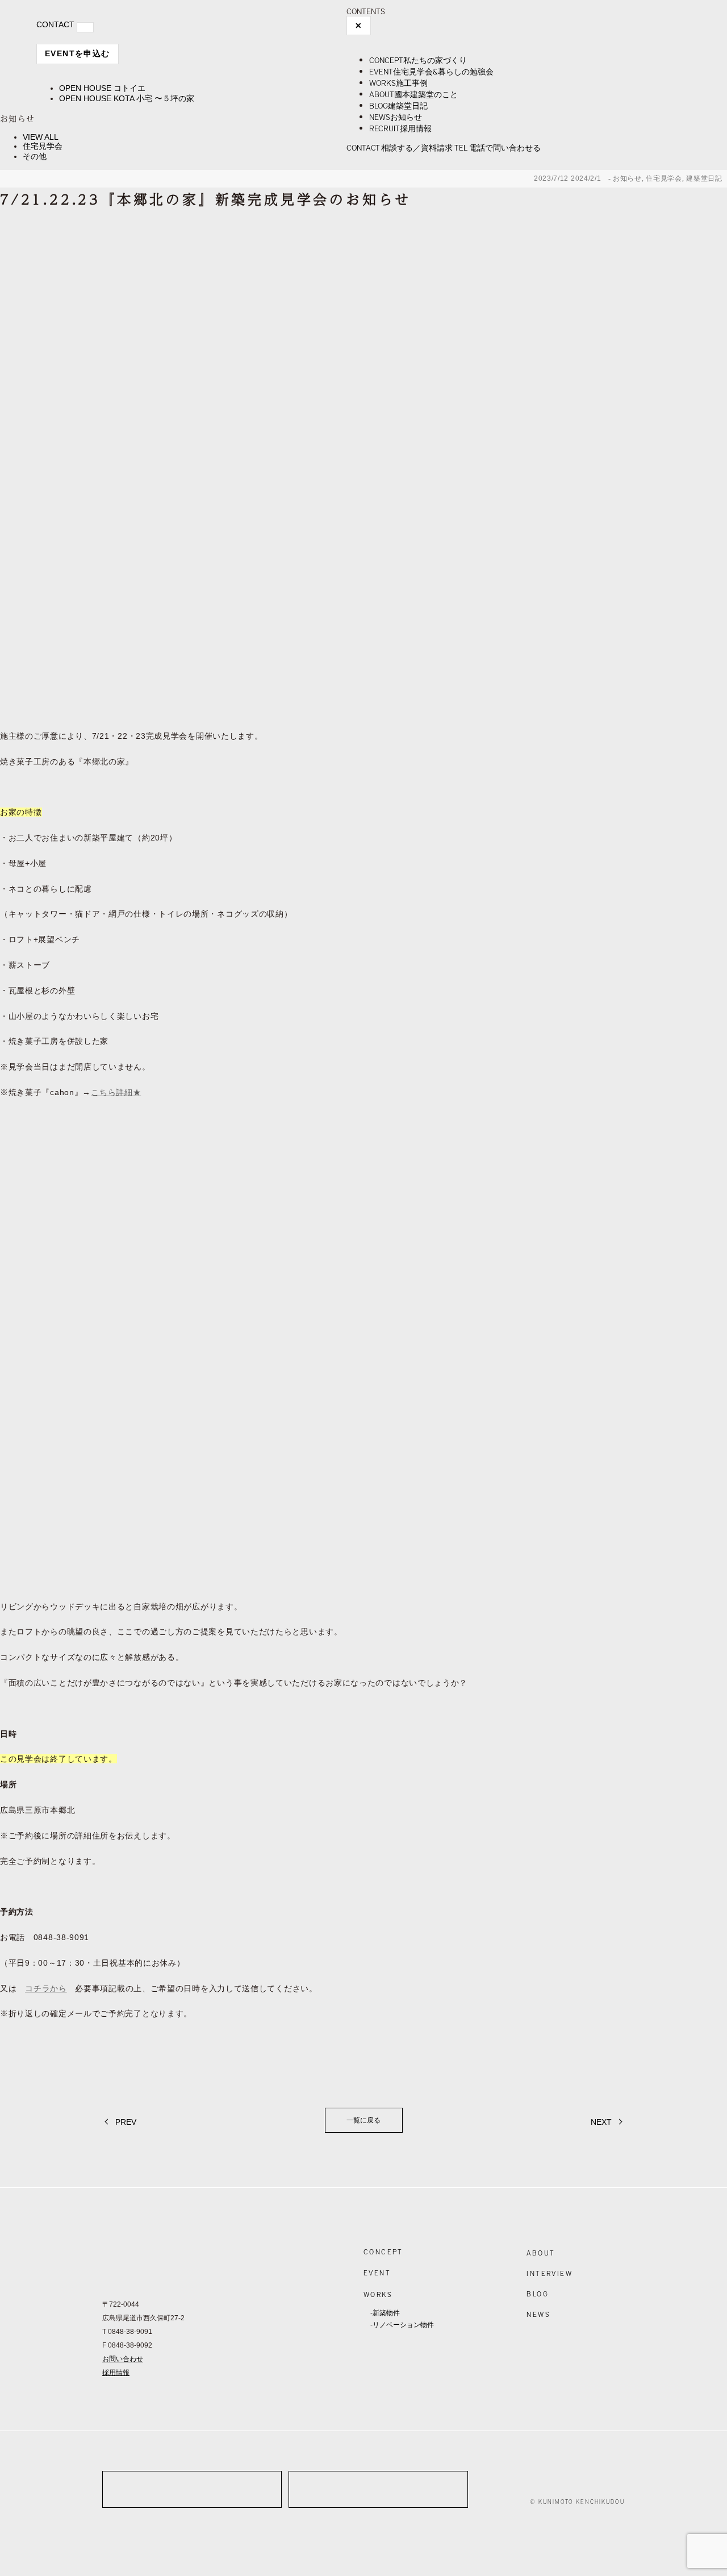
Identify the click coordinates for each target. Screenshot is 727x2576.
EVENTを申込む (78, 53)
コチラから (46, 1988)
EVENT (377, 2273)
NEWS (538, 2314)
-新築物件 (385, 2313)
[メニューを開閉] (85, 27)
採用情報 (116, 2373)
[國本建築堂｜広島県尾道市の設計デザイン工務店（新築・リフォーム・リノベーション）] (82, 15)
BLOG (538, 2294)
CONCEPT (383, 2252)
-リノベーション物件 (402, 2325)
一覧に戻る (363, 2120)
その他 (35, 156)
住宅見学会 (43, 146)
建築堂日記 (704, 178)
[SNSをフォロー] (540, 2483)
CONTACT (55, 24)
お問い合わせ (123, 2359)
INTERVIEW (550, 2273)
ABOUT (541, 2253)
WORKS (378, 2294)
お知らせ (627, 178)
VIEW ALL (41, 137)
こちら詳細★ (116, 1092)
